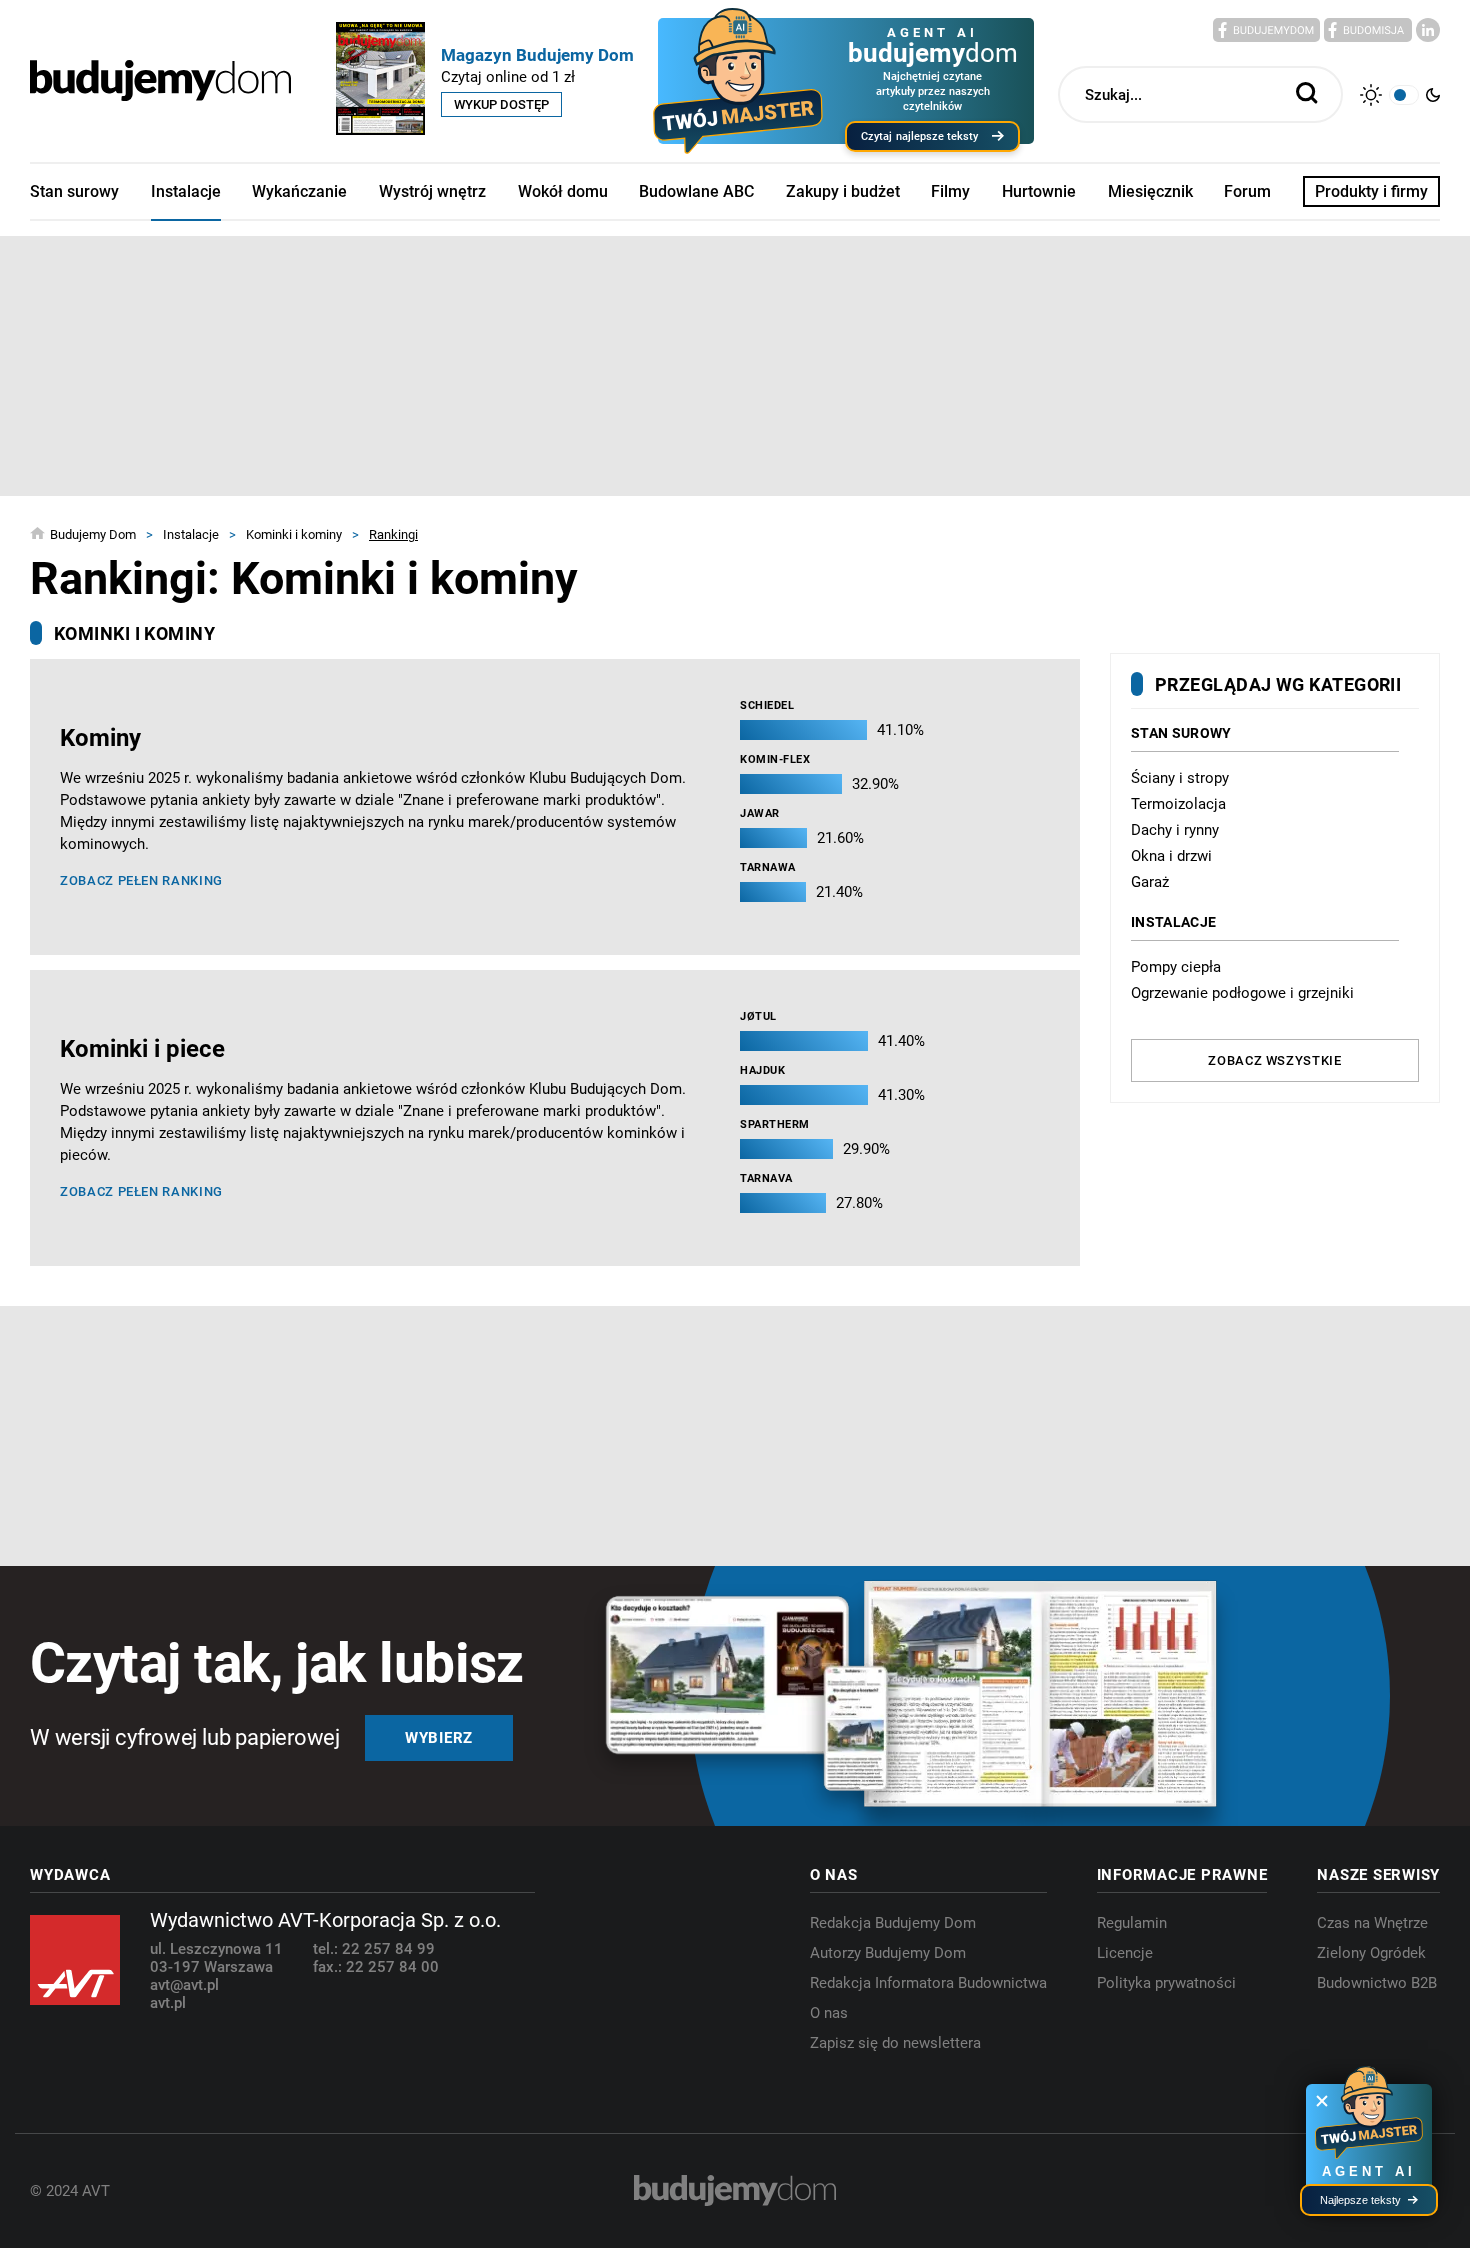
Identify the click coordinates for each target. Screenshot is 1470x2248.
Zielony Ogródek (1371, 1953)
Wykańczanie (299, 191)
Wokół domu (563, 191)
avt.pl (168, 2003)
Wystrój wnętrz (432, 191)
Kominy (100, 738)
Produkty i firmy (1371, 191)
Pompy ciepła (1176, 967)
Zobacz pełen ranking (141, 880)
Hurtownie (1039, 191)
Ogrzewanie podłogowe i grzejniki (1242, 993)
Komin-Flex (775, 759)
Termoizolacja (1178, 804)
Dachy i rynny (1175, 830)
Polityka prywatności (1166, 1983)
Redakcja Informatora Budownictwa (928, 1983)
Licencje (1125, 1953)
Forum (1247, 191)
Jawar (760, 813)
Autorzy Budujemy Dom (888, 1953)
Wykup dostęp (501, 104)
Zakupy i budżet (843, 191)
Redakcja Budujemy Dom (893, 1923)
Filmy (950, 191)
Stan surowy (74, 191)
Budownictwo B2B (1377, 1983)
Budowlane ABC (696, 191)
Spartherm (775, 1124)
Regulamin (1132, 1923)
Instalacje (186, 191)
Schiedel (767, 705)
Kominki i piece (142, 1049)
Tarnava (766, 1178)
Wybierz (439, 1738)
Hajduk (762, 1070)
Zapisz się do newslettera (895, 2043)
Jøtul (758, 1016)
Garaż (1150, 882)
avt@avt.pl (184, 1985)
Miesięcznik (1150, 191)
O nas (829, 2013)
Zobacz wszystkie (1274, 1060)
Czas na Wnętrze (1372, 1923)
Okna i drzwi (1171, 856)
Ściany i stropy (1180, 778)
